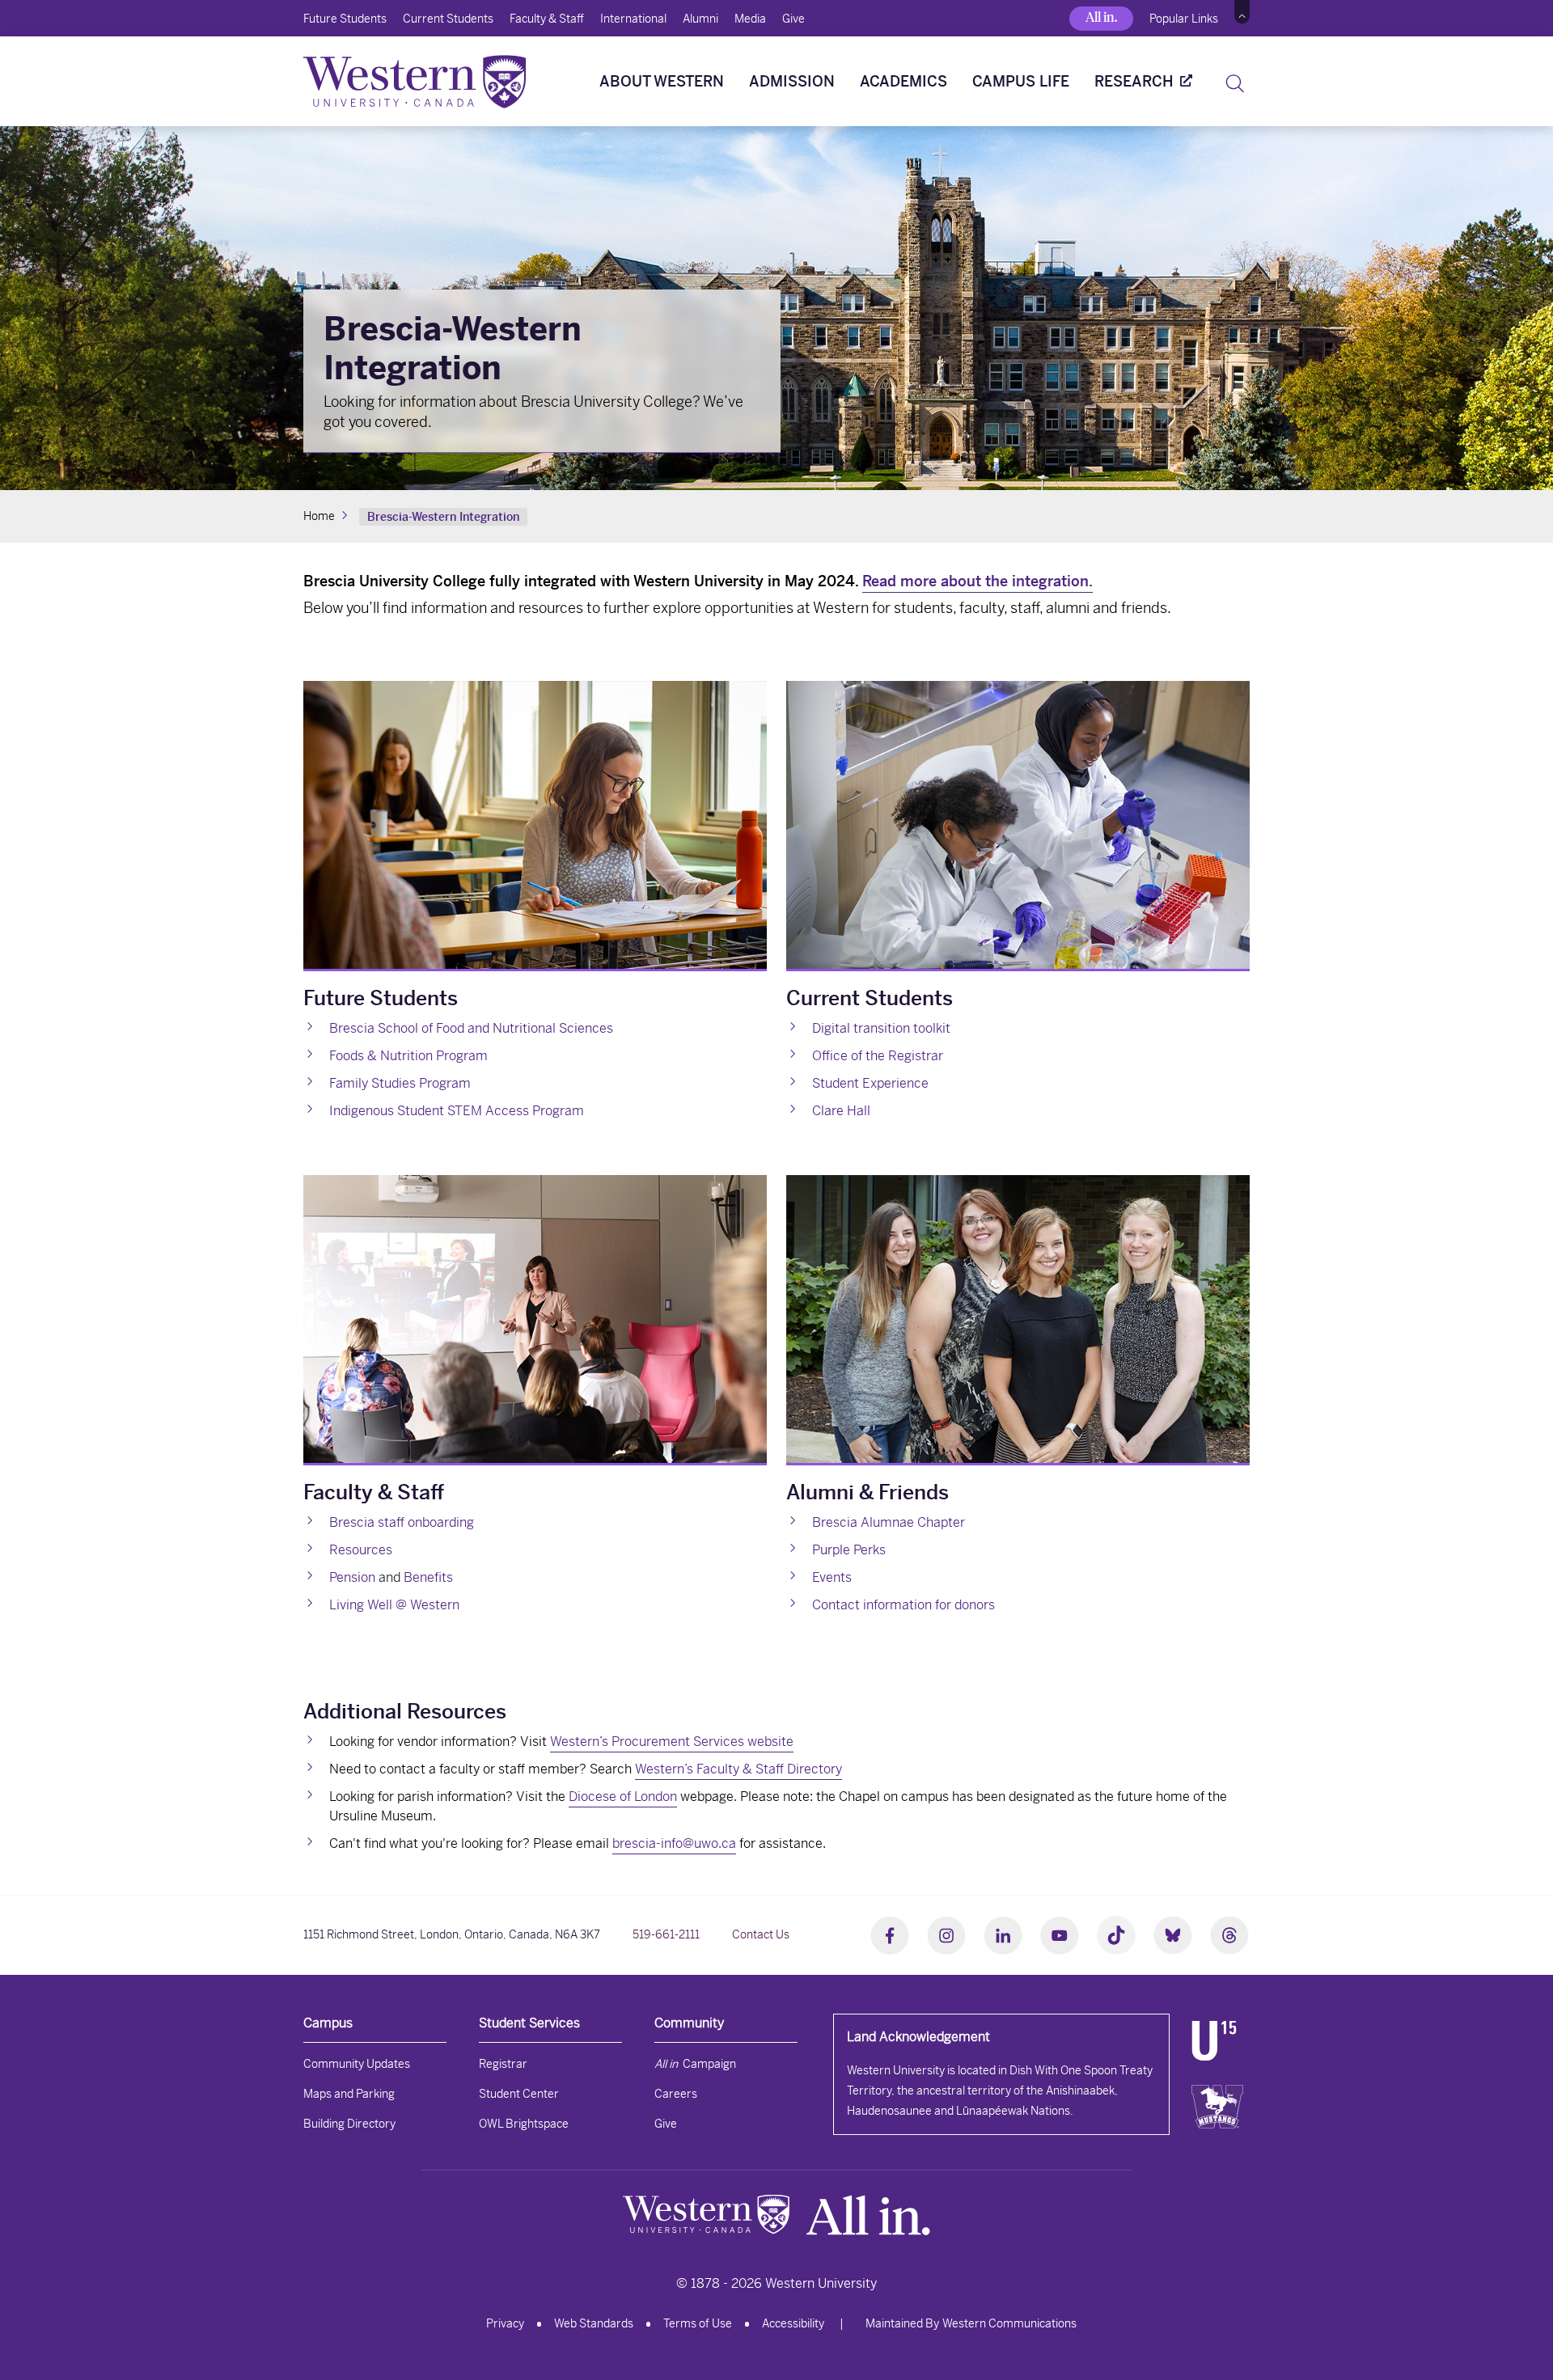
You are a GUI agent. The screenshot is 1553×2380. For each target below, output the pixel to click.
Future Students (345, 19)
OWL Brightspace (524, 2124)
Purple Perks (849, 1550)
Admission (792, 81)
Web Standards (594, 2323)
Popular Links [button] (1184, 19)
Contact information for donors (903, 1605)
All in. (1101, 17)
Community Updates (357, 2064)
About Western (662, 81)
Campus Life (1021, 81)
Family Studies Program (400, 1083)
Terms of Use (698, 2323)
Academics (903, 81)
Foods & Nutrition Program (408, 1056)
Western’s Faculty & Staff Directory (738, 1769)
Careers (676, 2094)
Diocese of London (623, 1797)
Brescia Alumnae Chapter (889, 1522)
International (633, 19)
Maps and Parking (349, 2094)
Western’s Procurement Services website (672, 1742)
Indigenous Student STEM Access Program (457, 1111)
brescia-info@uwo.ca (674, 1843)
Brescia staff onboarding (402, 1522)
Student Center (519, 2094)
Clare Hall (841, 1111)
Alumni (700, 19)
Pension (352, 1577)
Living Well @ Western (394, 1605)
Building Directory (349, 2124)
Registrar (503, 2064)
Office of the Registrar (878, 1056)
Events (832, 1577)
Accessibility (793, 2323)
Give (793, 19)
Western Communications (1009, 2323)
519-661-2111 (666, 1934)
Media (750, 19)
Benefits (428, 1577)
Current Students (448, 19)
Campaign (695, 2064)
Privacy (505, 2323)
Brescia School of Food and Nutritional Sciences (471, 1028)
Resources (361, 1550)
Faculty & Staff (547, 19)
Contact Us (761, 1934)
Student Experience (870, 1083)
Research (1134, 81)
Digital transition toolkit (881, 1028)
